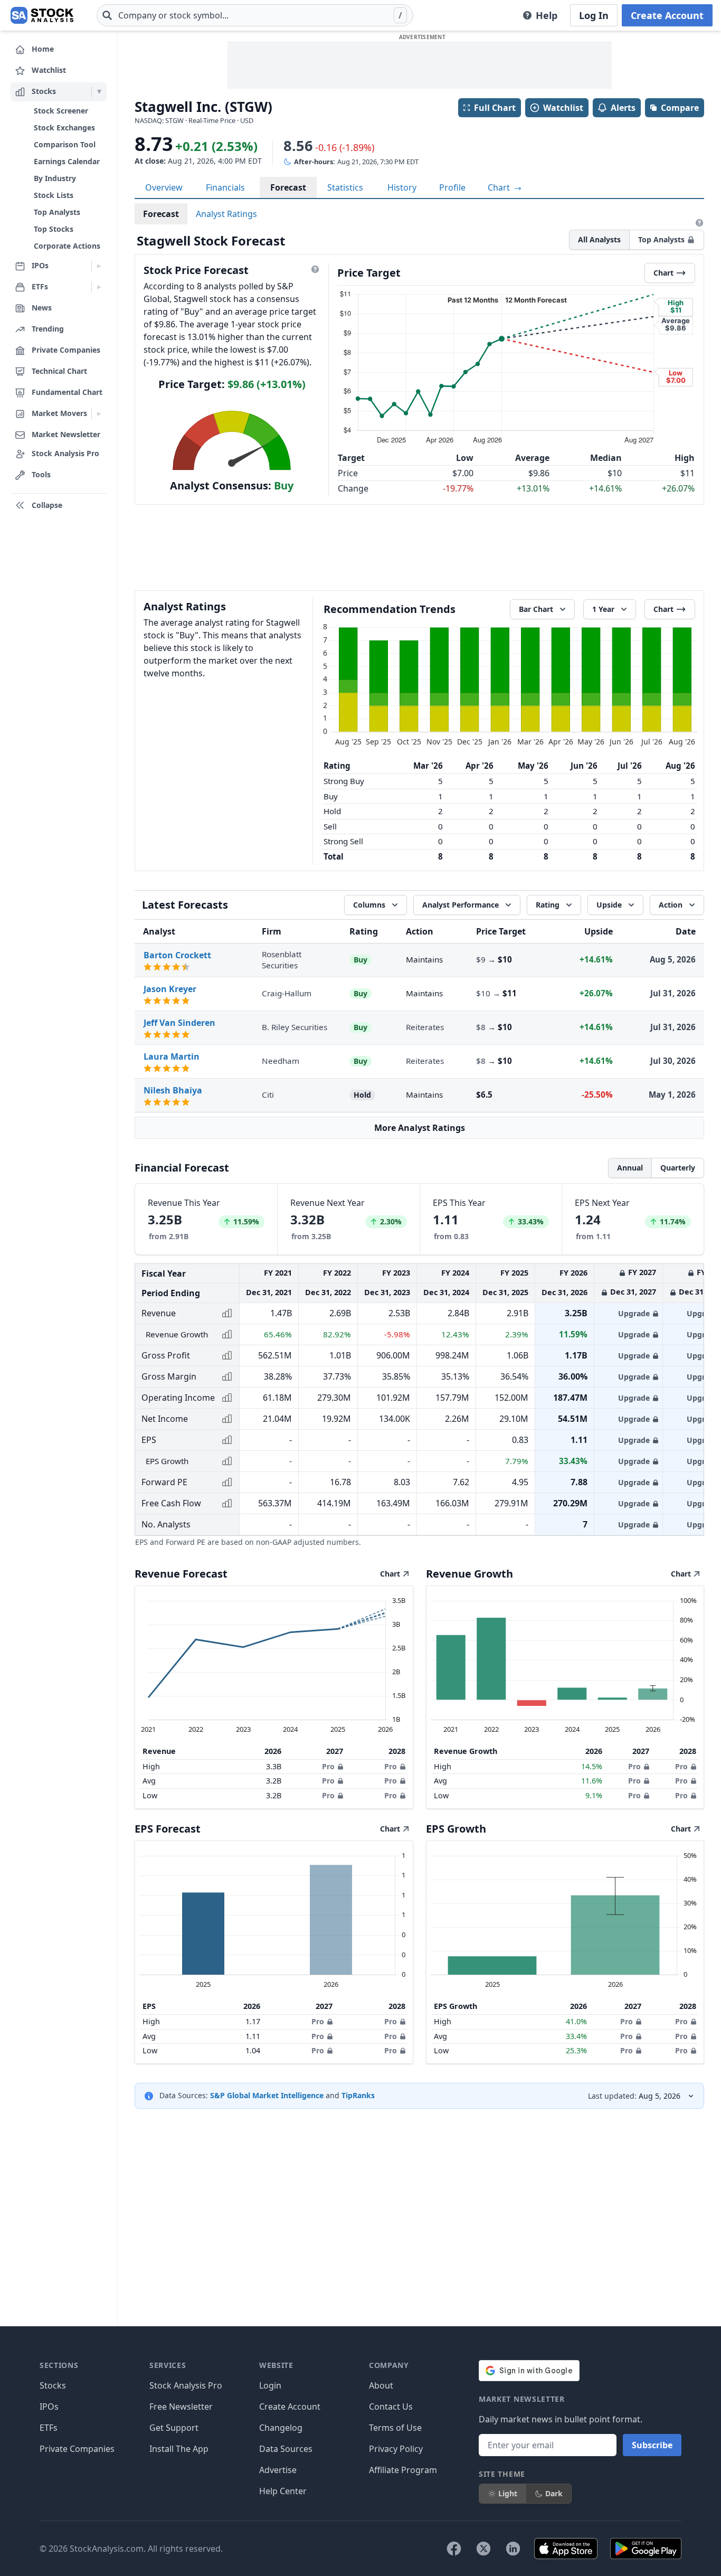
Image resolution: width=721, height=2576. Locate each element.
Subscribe (652, 2445)
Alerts (623, 108)
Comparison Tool (65, 144)
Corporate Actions (67, 246)
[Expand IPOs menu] (99, 266)
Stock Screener (61, 111)
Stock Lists (54, 195)
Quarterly (678, 1168)
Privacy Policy (396, 2449)
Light (508, 2493)
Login (270, 2385)
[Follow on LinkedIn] (513, 2549)
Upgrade (634, 1313)
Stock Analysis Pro (186, 2385)
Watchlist (563, 108)
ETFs (49, 2428)
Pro (328, 1766)
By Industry (55, 178)
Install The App (179, 2449)
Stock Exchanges (64, 128)
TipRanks (358, 2095)
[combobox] (255, 15)
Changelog (281, 2428)
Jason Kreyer (170, 989)
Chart (500, 187)
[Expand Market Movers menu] (99, 414)
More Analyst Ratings (420, 1128)
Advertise (278, 2470)
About (381, 2385)
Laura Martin (172, 1056)
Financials (225, 187)
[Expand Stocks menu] (99, 92)
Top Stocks (54, 229)
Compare (680, 108)
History (402, 187)
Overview (164, 187)
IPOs (49, 2407)
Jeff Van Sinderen (179, 1023)
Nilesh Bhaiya (173, 1090)
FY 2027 (642, 1272)
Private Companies (77, 2449)
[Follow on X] (483, 2549)
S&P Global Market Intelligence (267, 2095)
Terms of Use (395, 2428)
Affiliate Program (403, 2470)
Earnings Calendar (67, 161)
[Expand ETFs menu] (99, 287)
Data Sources (286, 2449)
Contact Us (391, 2407)
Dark (554, 2493)
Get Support (174, 2428)
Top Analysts (57, 212)
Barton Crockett (177, 955)
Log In (594, 15)
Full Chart (495, 108)
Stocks (53, 2385)
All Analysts (599, 239)
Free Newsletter (181, 2407)
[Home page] (42, 15)
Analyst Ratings (226, 214)
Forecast (288, 187)
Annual (630, 1168)
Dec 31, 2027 (633, 1292)
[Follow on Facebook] (454, 2549)
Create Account (667, 15)
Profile (452, 187)
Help (547, 15)
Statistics (345, 187)
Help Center (283, 2491)
